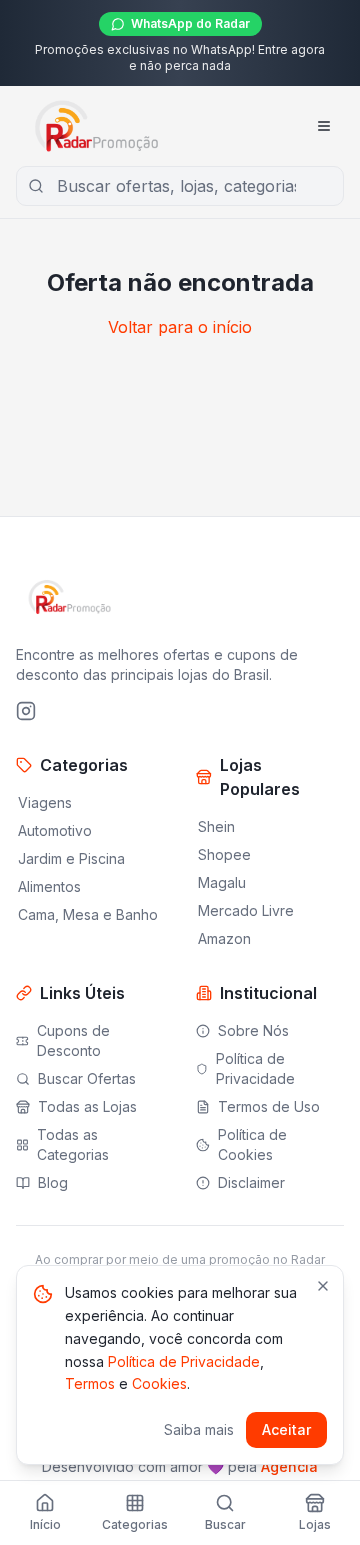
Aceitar (286, 1429)
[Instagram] (26, 711)
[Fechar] (323, 1286)
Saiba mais (199, 1429)
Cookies (159, 1383)
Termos (90, 1383)
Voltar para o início (180, 327)
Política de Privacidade (184, 1361)
